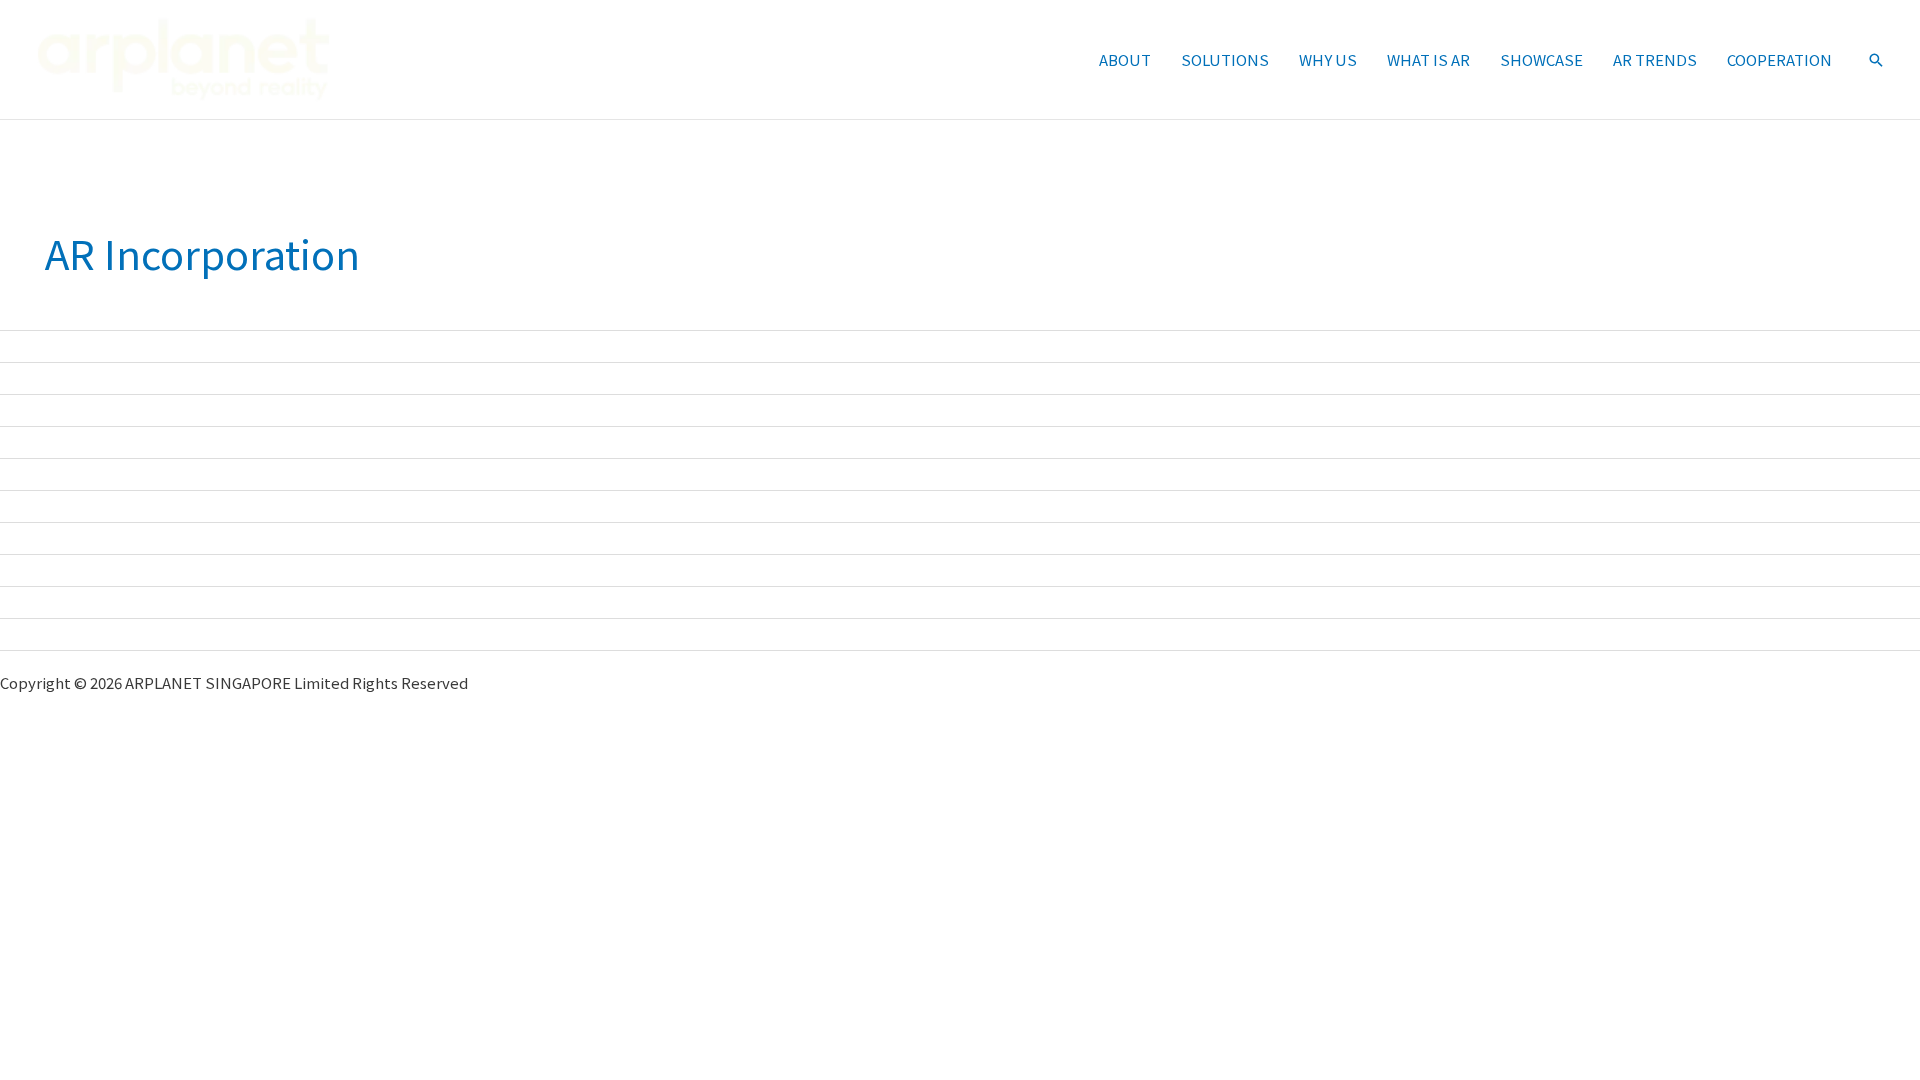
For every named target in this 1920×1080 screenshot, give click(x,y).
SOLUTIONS (1225, 59)
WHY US (1328, 59)
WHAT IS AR (1428, 59)
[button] (1876, 60)
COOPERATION (1779, 59)
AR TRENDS (1655, 59)
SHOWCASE (1541, 59)
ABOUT (1125, 59)
